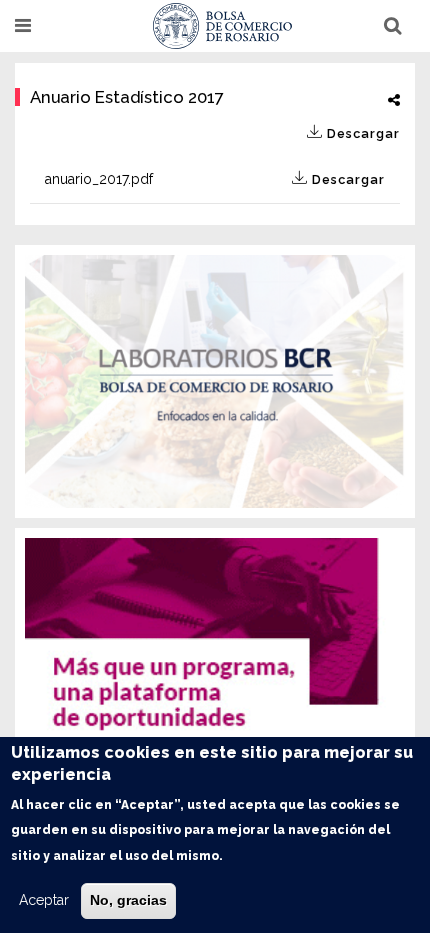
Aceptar (44, 900)
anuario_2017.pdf (215, 179)
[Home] (223, 26)
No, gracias (128, 900)
